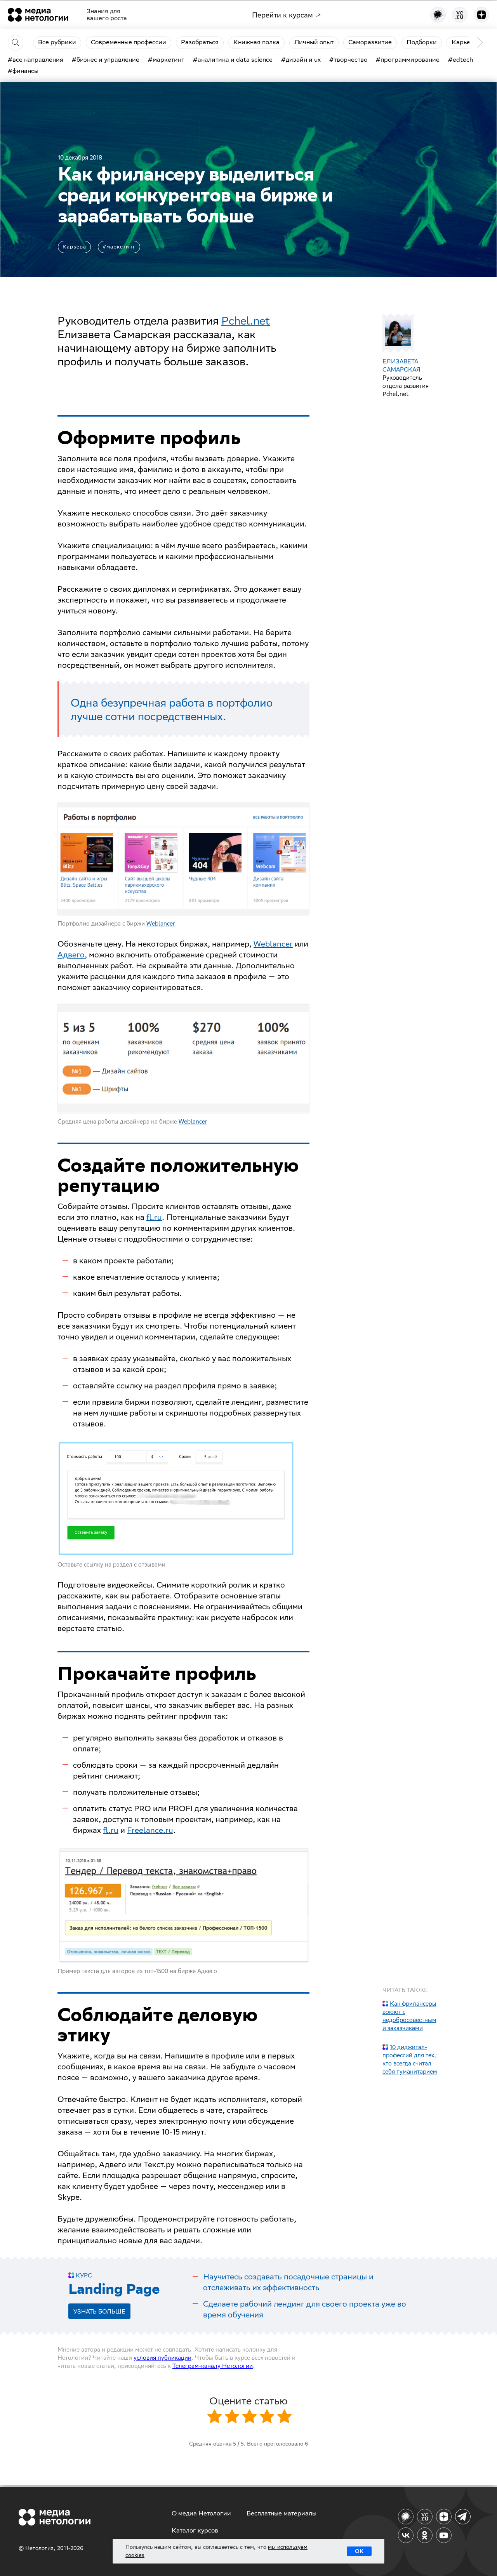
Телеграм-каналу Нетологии (213, 2366)
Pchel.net (246, 320)
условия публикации (162, 2358)
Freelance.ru (150, 1830)
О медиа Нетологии (201, 2513)
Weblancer (161, 923)
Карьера (74, 247)
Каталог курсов (195, 2530)
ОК (359, 2551)
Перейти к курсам (282, 15)
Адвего (71, 954)
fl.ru (154, 1217)
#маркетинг (119, 247)
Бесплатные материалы (282, 2513)
